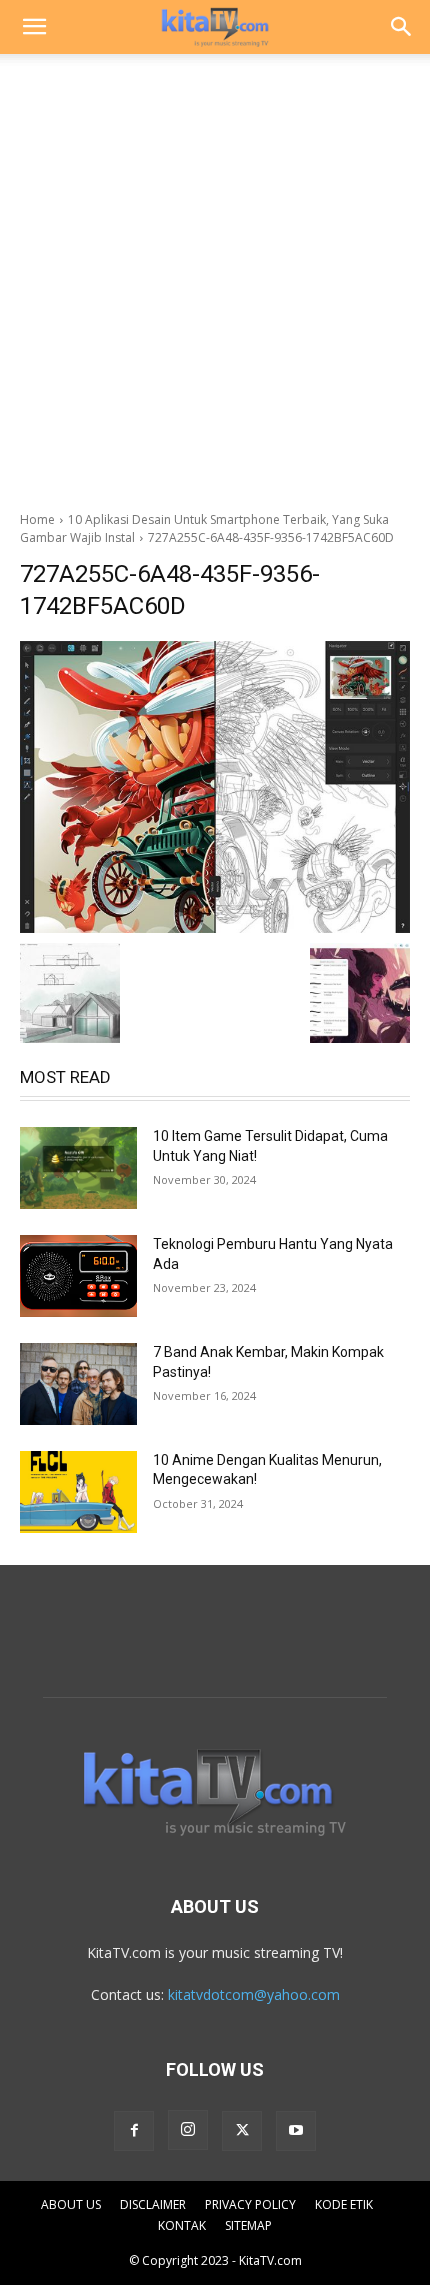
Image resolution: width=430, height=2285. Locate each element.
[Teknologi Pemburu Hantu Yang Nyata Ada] (78, 1276)
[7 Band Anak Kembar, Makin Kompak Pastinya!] (78, 1384)
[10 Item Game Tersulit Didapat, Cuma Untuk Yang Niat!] (78, 1168)
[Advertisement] (215, 277)
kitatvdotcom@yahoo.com (254, 1994)
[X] (242, 2131)
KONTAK (182, 2225)
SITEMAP (248, 2225)
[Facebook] (134, 2131)
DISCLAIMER (153, 2204)
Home (37, 519)
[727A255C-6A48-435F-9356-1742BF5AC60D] (215, 787)
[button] (34, 27)
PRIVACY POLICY (250, 2204)
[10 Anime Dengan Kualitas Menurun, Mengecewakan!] (78, 1492)
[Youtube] (296, 2131)
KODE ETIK (344, 2204)
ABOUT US (71, 2204)
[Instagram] (188, 2130)
